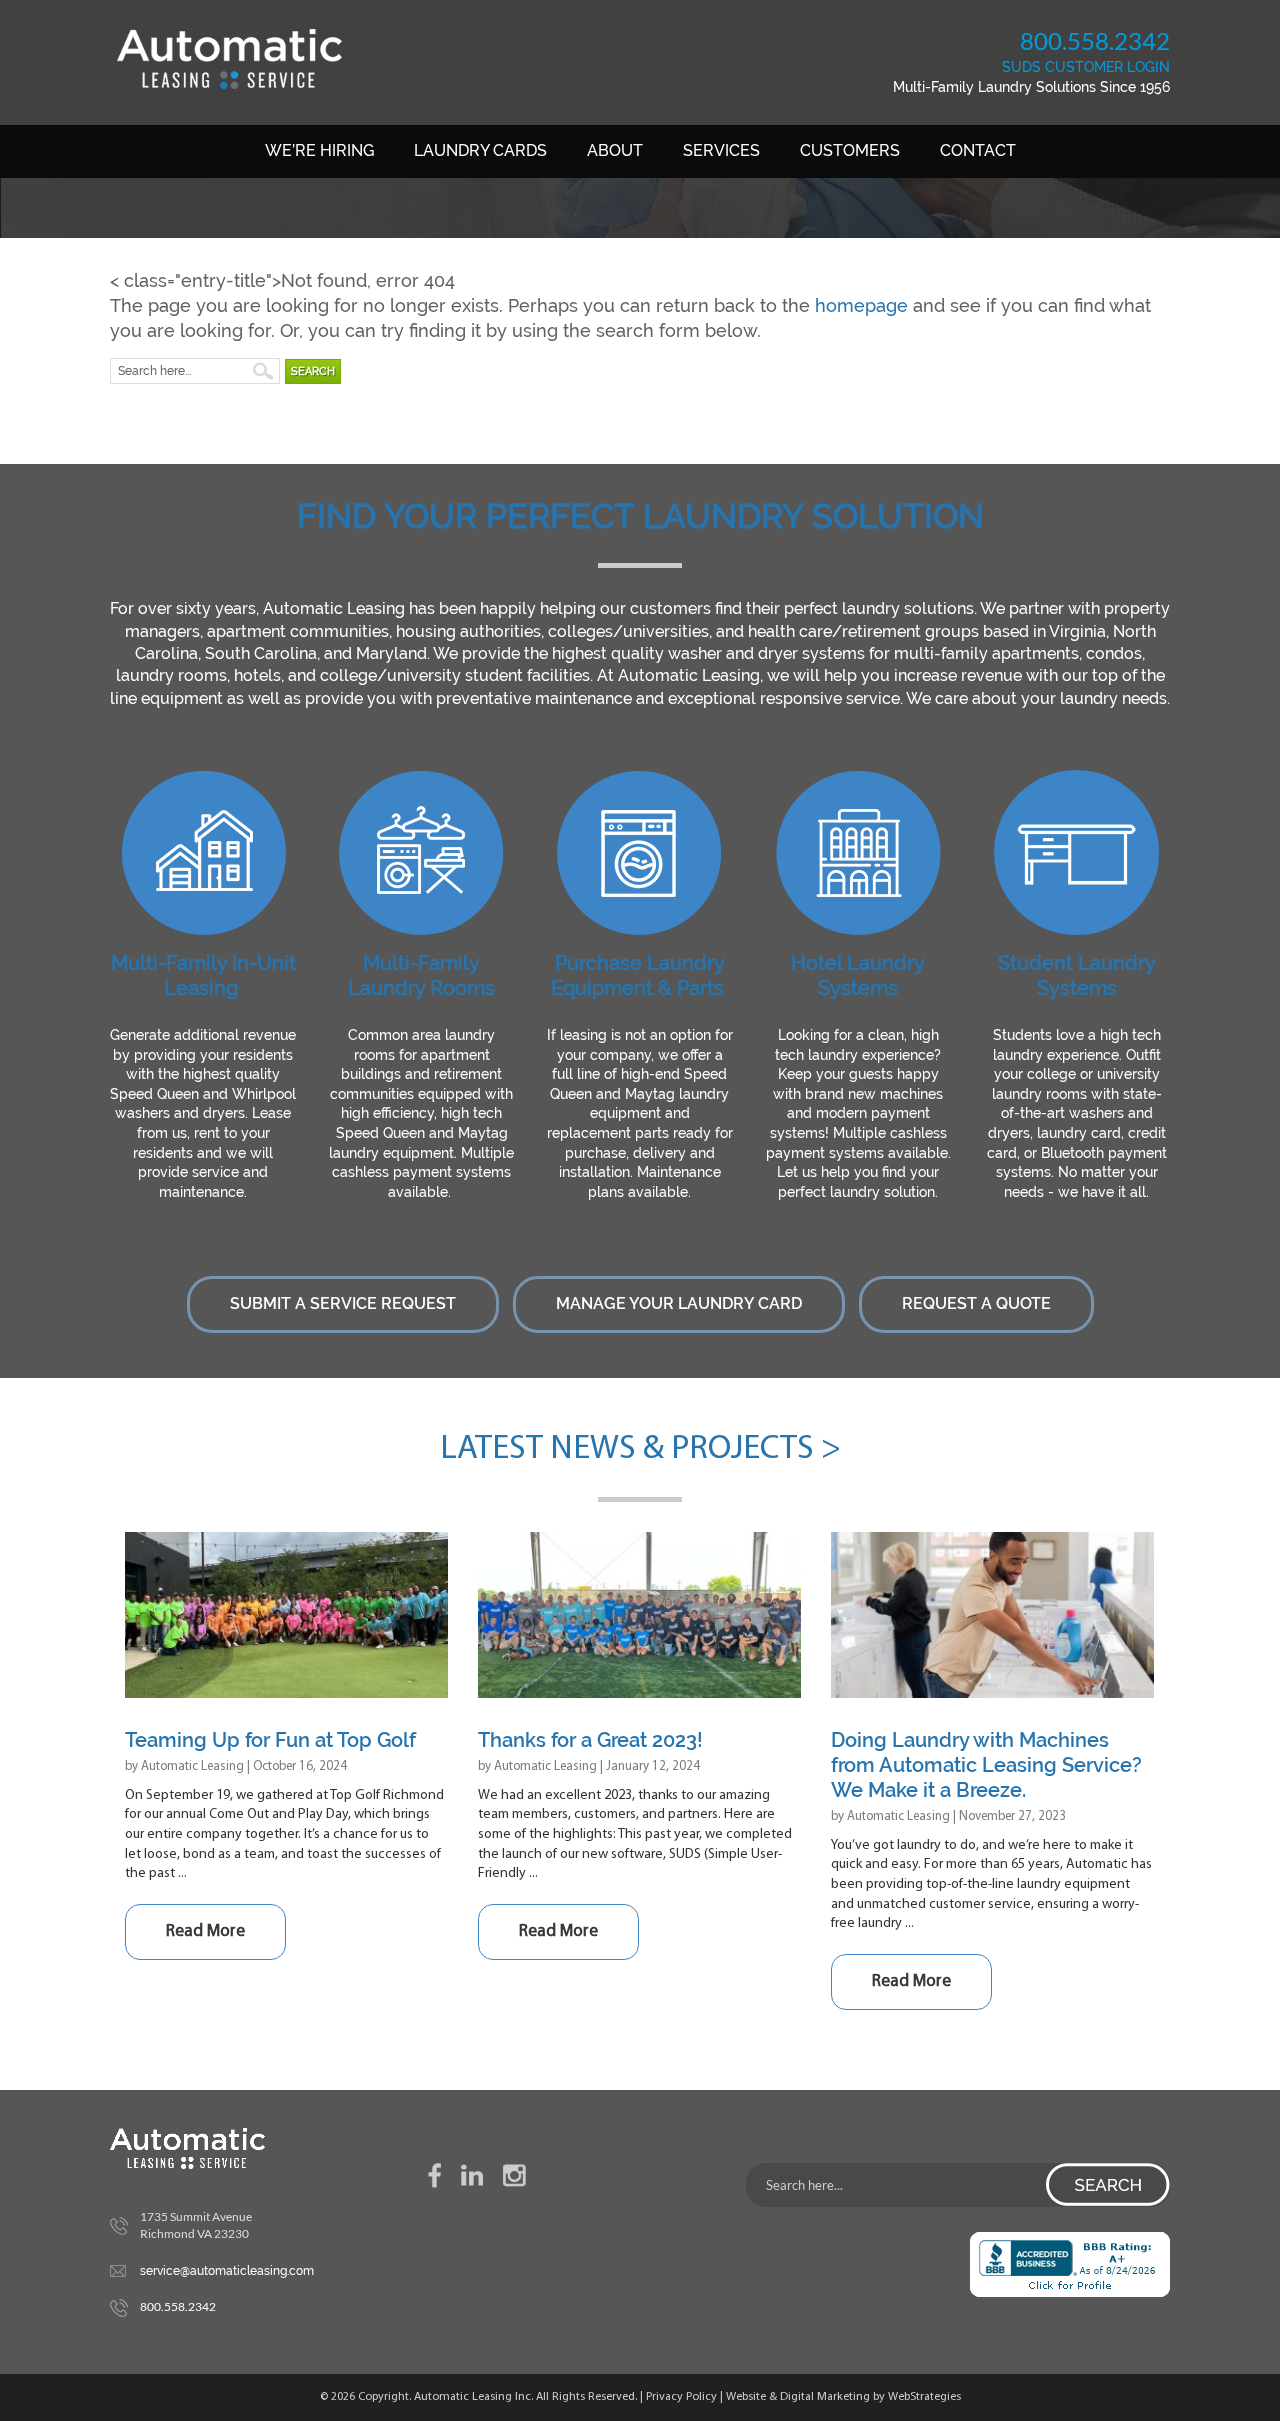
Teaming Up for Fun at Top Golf (270, 1740)
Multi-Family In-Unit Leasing (203, 975)
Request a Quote (976, 1303)
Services (721, 150)
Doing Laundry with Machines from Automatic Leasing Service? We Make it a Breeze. (986, 1765)
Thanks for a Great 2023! (590, 1740)
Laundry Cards (480, 150)
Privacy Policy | (686, 2397)
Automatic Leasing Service (229, 59)
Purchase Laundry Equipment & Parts (638, 975)
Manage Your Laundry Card (679, 1303)
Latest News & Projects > (640, 1449)
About (615, 150)
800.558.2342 (1095, 40)
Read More (205, 1931)
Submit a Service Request (343, 1303)
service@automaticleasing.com (227, 2271)
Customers (850, 150)
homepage (861, 305)
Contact (978, 150)
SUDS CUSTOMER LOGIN (1086, 67)
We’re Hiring (319, 150)
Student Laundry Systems (1077, 975)
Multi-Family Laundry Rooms (421, 975)
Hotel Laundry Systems (858, 975)
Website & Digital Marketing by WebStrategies (843, 2397)
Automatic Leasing (192, 1766)
